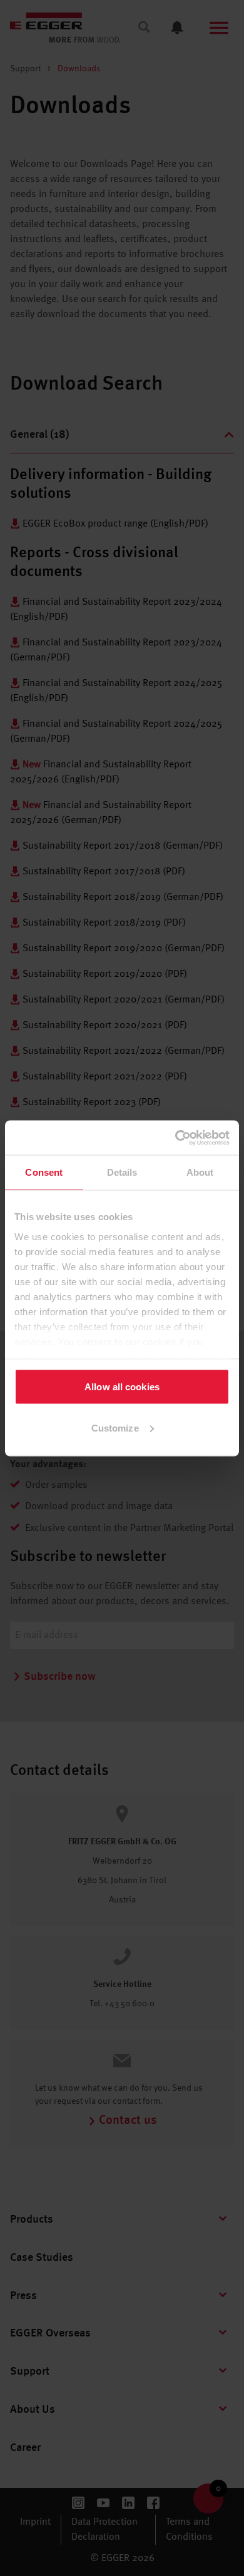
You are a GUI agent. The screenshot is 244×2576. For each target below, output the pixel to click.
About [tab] (200, 1172)
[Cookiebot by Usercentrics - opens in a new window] (175, 1138)
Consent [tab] (44, 1172)
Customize (115, 1427)
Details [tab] (122, 1172)
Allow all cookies (122, 1387)
